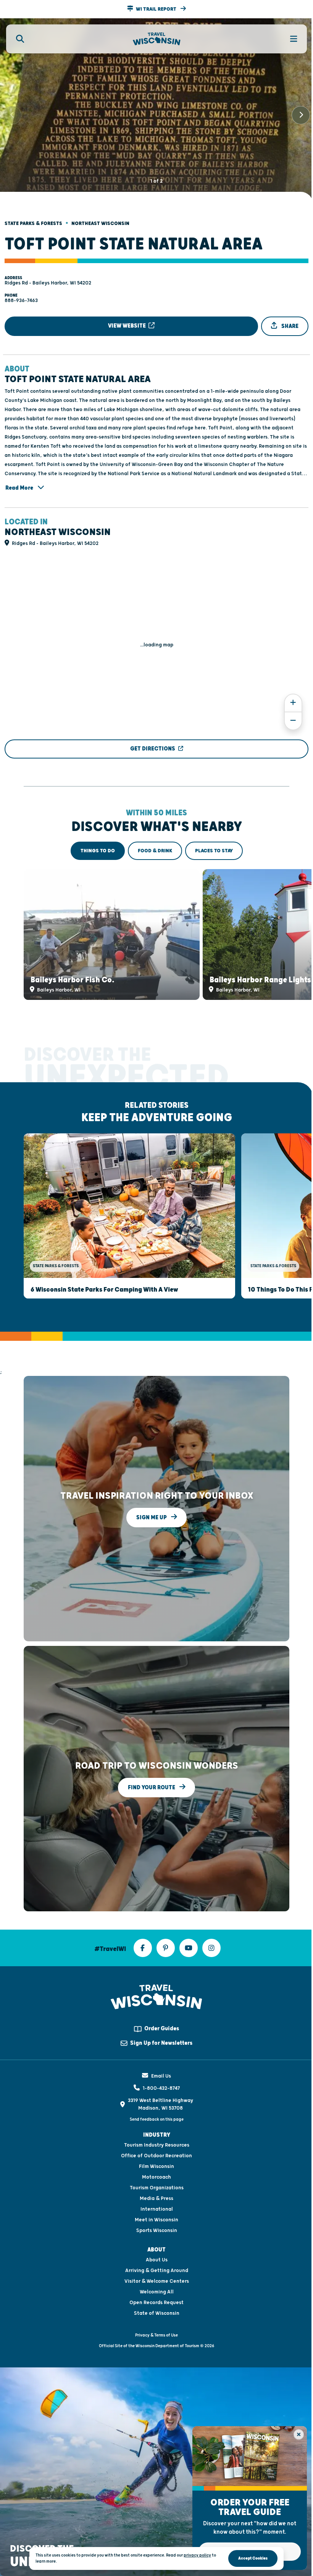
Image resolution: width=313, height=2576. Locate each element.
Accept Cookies (253, 2558)
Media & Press (156, 2198)
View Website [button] (127, 326)
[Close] (299, 2434)
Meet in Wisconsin (156, 2220)
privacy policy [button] (197, 2555)
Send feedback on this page (157, 2119)
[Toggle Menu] (289, 39)
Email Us (161, 2076)
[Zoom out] (293, 721)
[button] (156, 9)
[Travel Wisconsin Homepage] (157, 39)
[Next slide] (301, 115)
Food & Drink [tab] (155, 851)
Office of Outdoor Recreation (156, 2156)
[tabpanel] (156, 934)
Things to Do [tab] (98, 851)
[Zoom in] (293, 703)
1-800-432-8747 (161, 2088)
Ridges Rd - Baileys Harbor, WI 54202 (48, 283)
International (157, 2209)
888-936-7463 (21, 301)
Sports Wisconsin (157, 2230)
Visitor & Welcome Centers (157, 2281)
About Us (157, 2260)
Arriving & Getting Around (157, 2271)
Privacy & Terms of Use (156, 2335)
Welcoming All (157, 2292)
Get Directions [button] (153, 749)
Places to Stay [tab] (214, 851)
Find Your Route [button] (152, 1788)
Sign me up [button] (152, 1518)
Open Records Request (156, 2303)
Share (289, 326)
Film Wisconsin (156, 2166)
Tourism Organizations (157, 2188)
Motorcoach (156, 2177)
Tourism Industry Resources (157, 2145)
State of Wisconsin (157, 2313)
